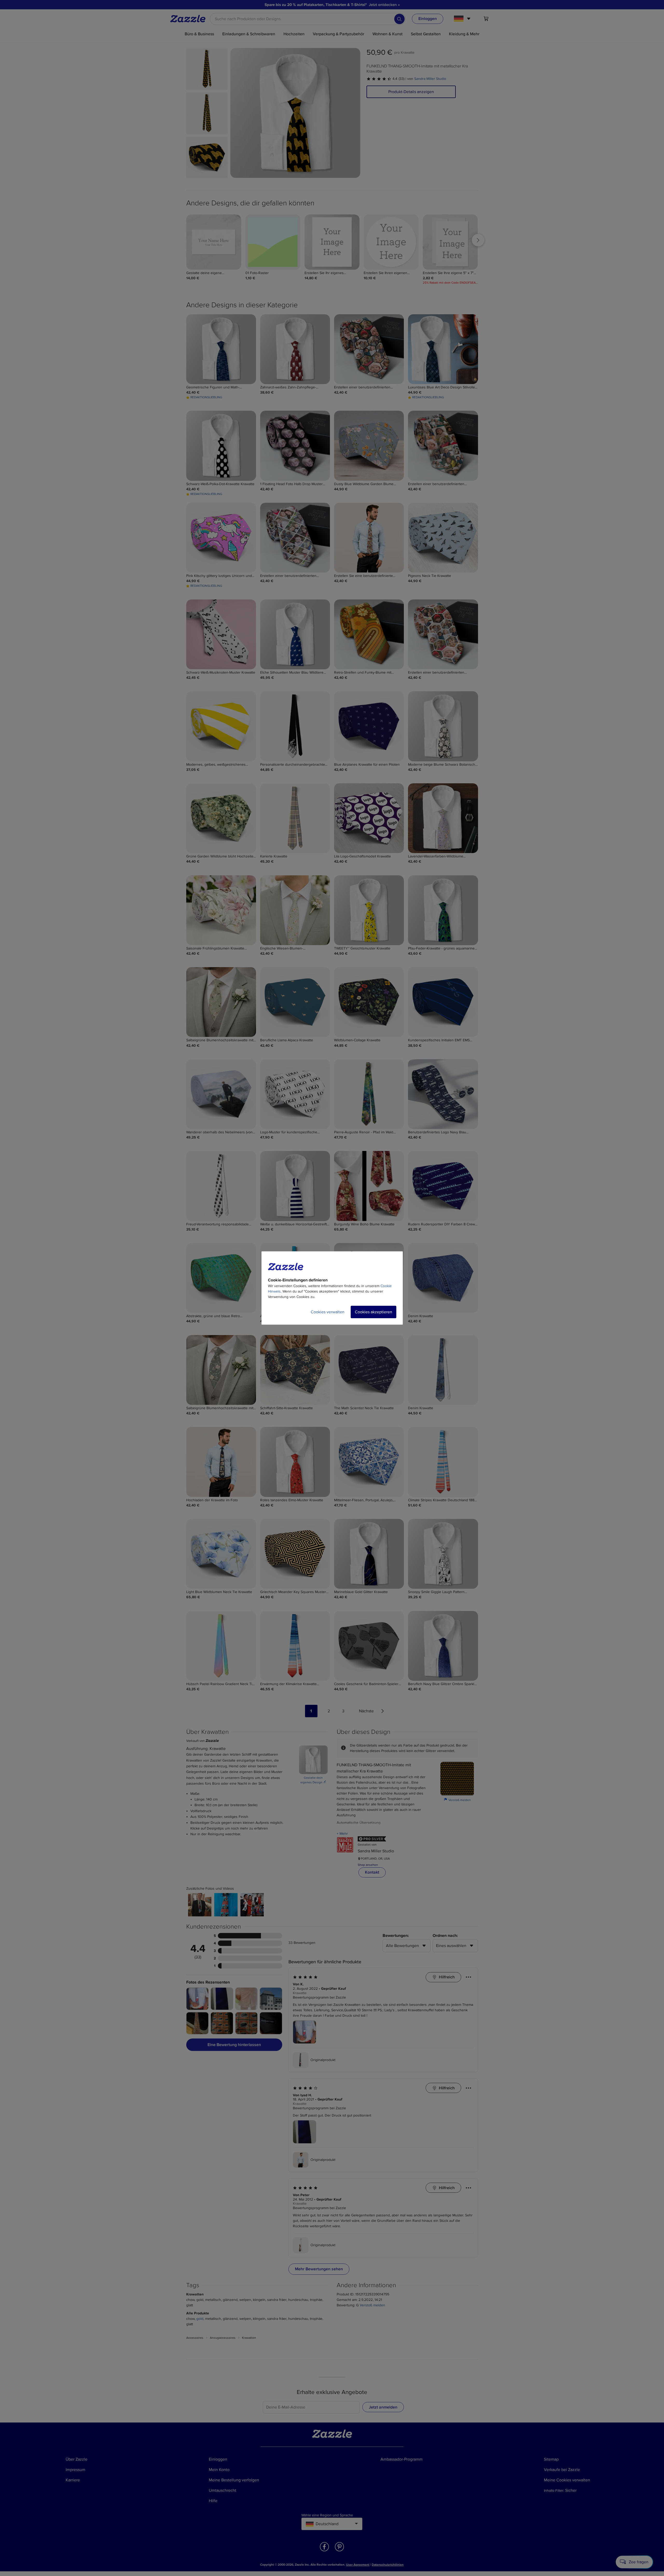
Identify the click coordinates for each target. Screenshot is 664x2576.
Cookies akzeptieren (374, 1312)
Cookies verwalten (328, 1312)
